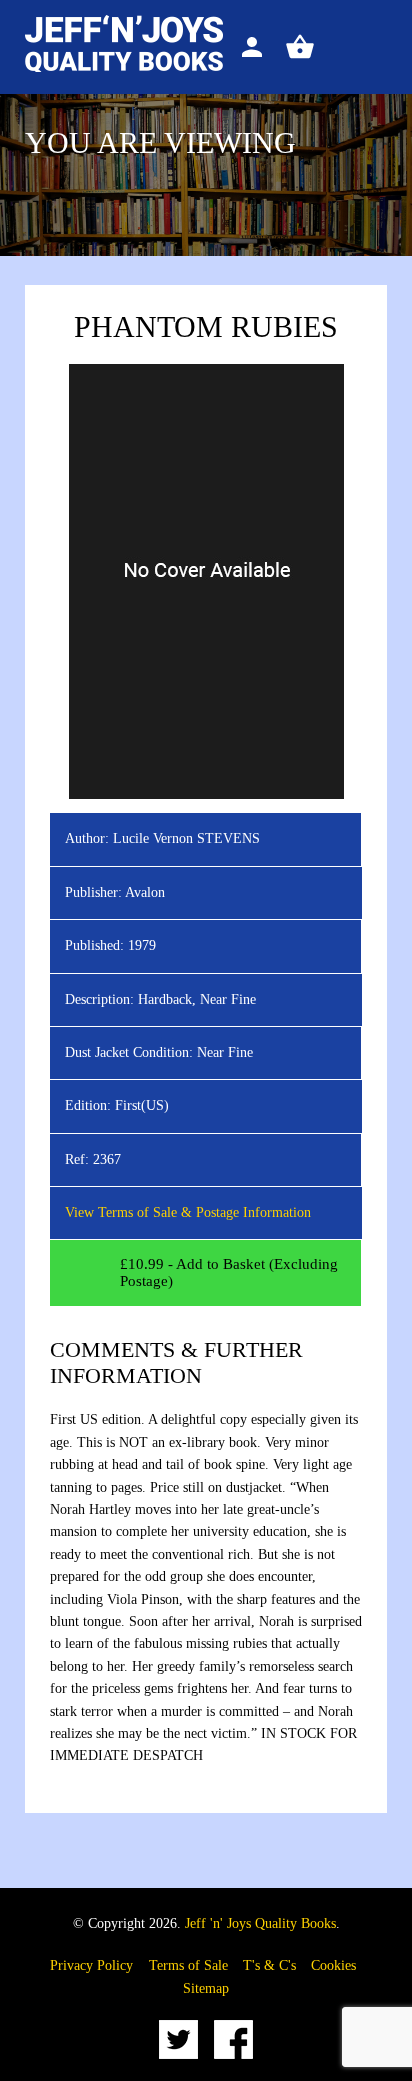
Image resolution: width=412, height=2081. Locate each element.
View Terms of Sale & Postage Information (188, 1212)
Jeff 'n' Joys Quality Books (260, 1923)
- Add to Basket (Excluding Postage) (229, 1272)
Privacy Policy (91, 1965)
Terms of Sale (188, 1965)
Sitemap (206, 1988)
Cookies (333, 1965)
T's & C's (269, 1965)
